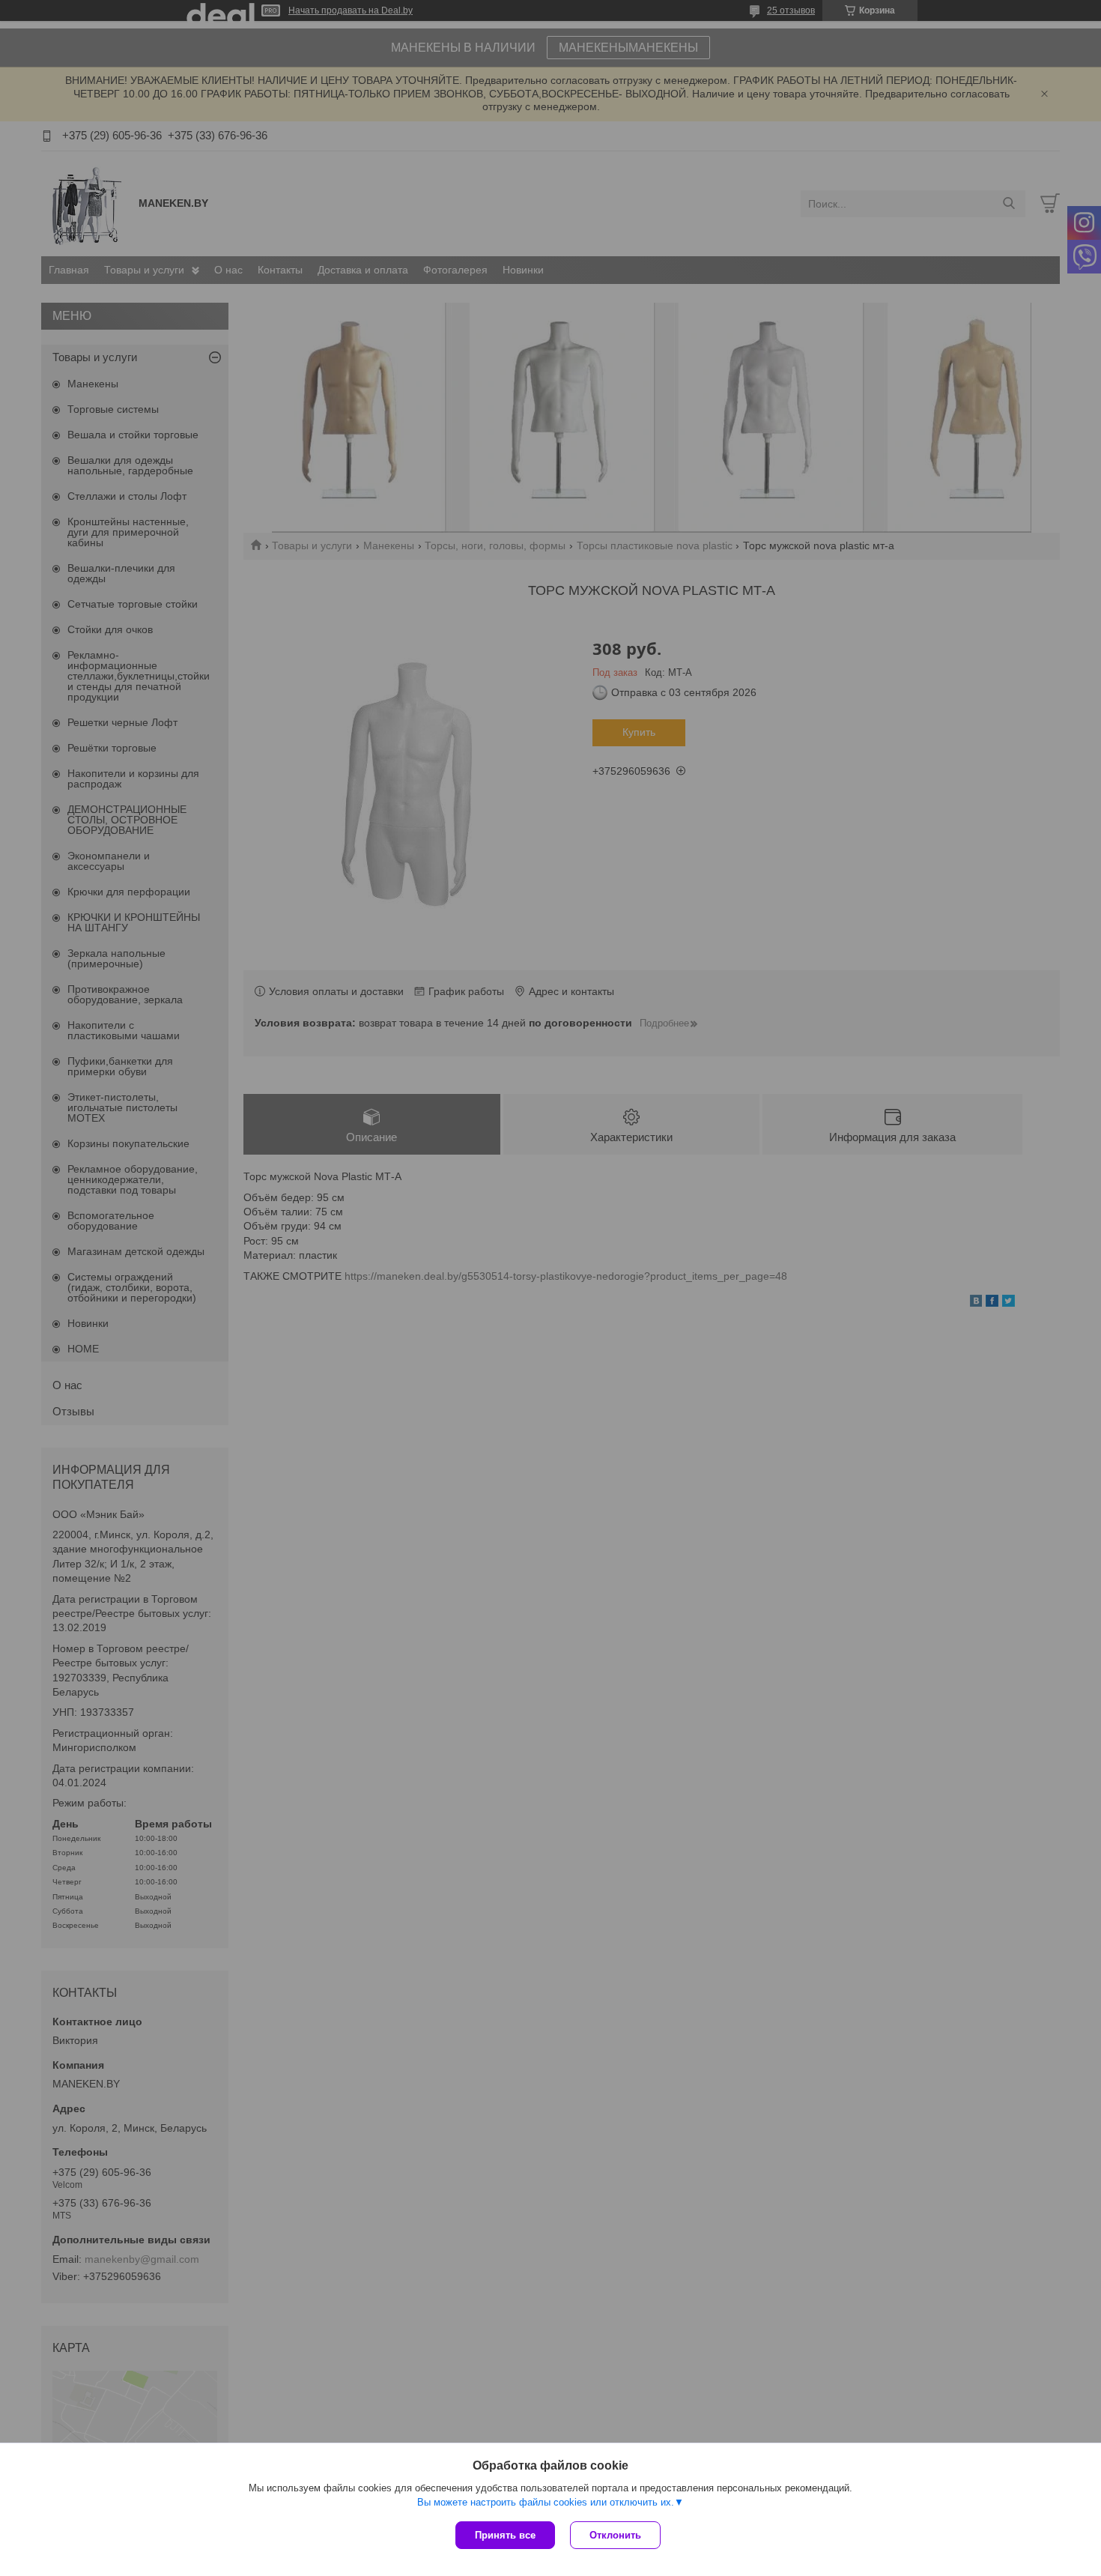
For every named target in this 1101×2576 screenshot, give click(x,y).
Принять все (505, 2535)
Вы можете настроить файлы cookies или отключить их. (546, 2502)
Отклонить (615, 2535)
